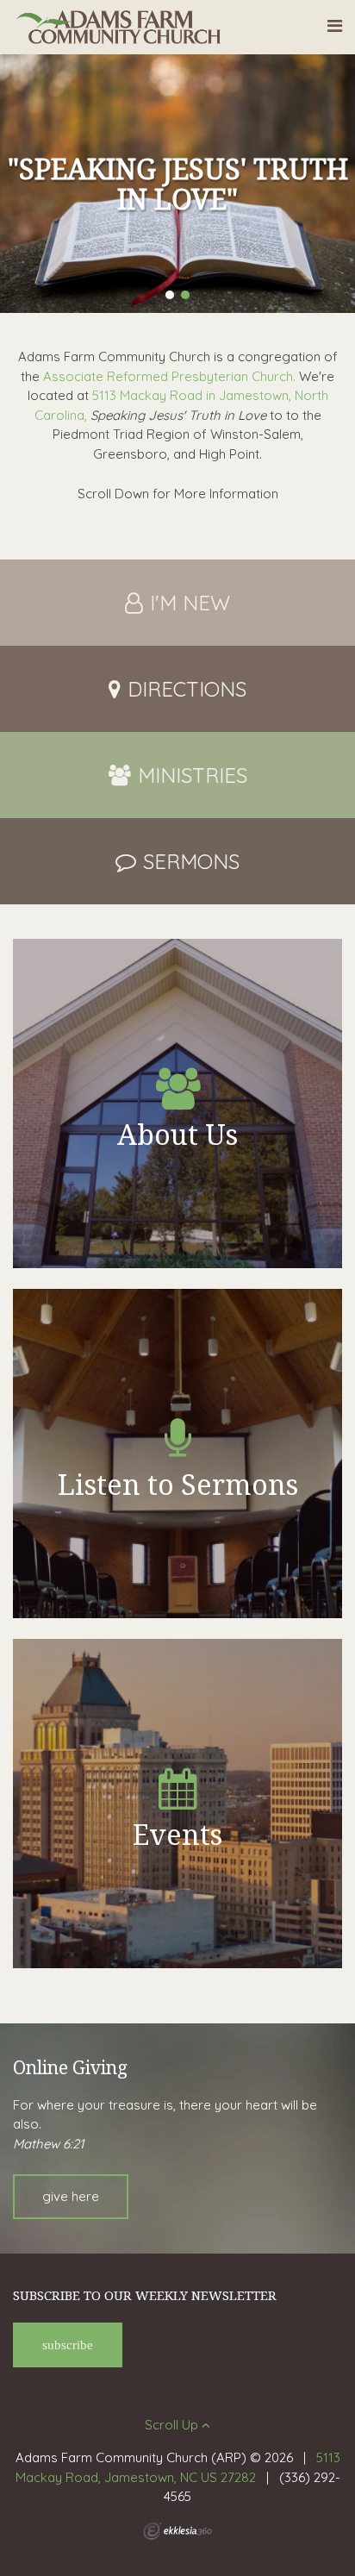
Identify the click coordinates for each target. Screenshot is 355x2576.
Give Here (71, 2196)
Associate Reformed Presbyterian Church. (169, 376)
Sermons (191, 861)
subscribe (68, 2345)
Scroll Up (173, 2425)
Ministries (193, 775)
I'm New (190, 603)
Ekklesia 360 (177, 2531)
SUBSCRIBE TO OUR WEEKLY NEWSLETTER (145, 2295)
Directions (187, 689)
